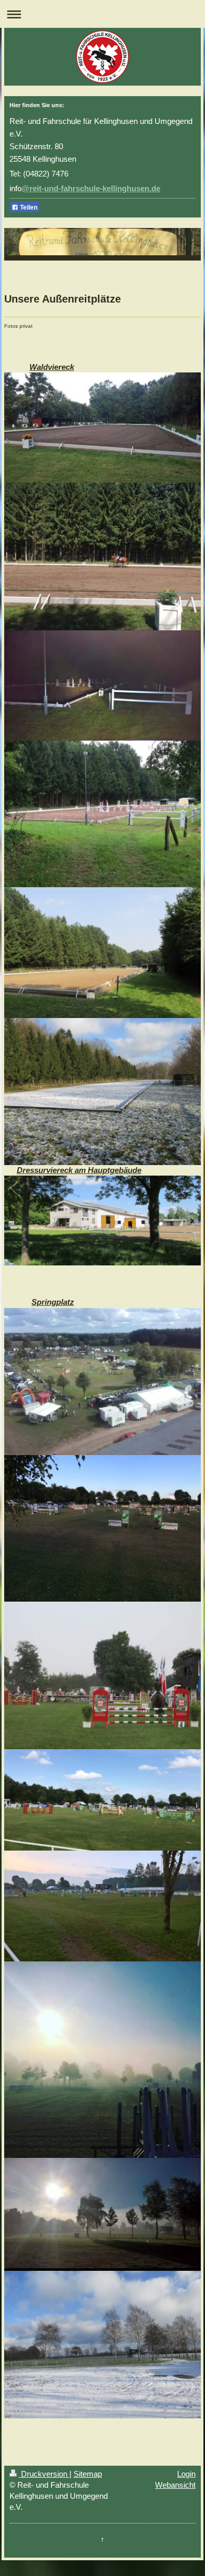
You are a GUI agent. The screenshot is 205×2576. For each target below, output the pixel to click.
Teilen (28, 207)
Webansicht (175, 2485)
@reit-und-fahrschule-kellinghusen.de (91, 188)
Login (186, 2474)
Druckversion (44, 2474)
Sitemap (88, 2474)
